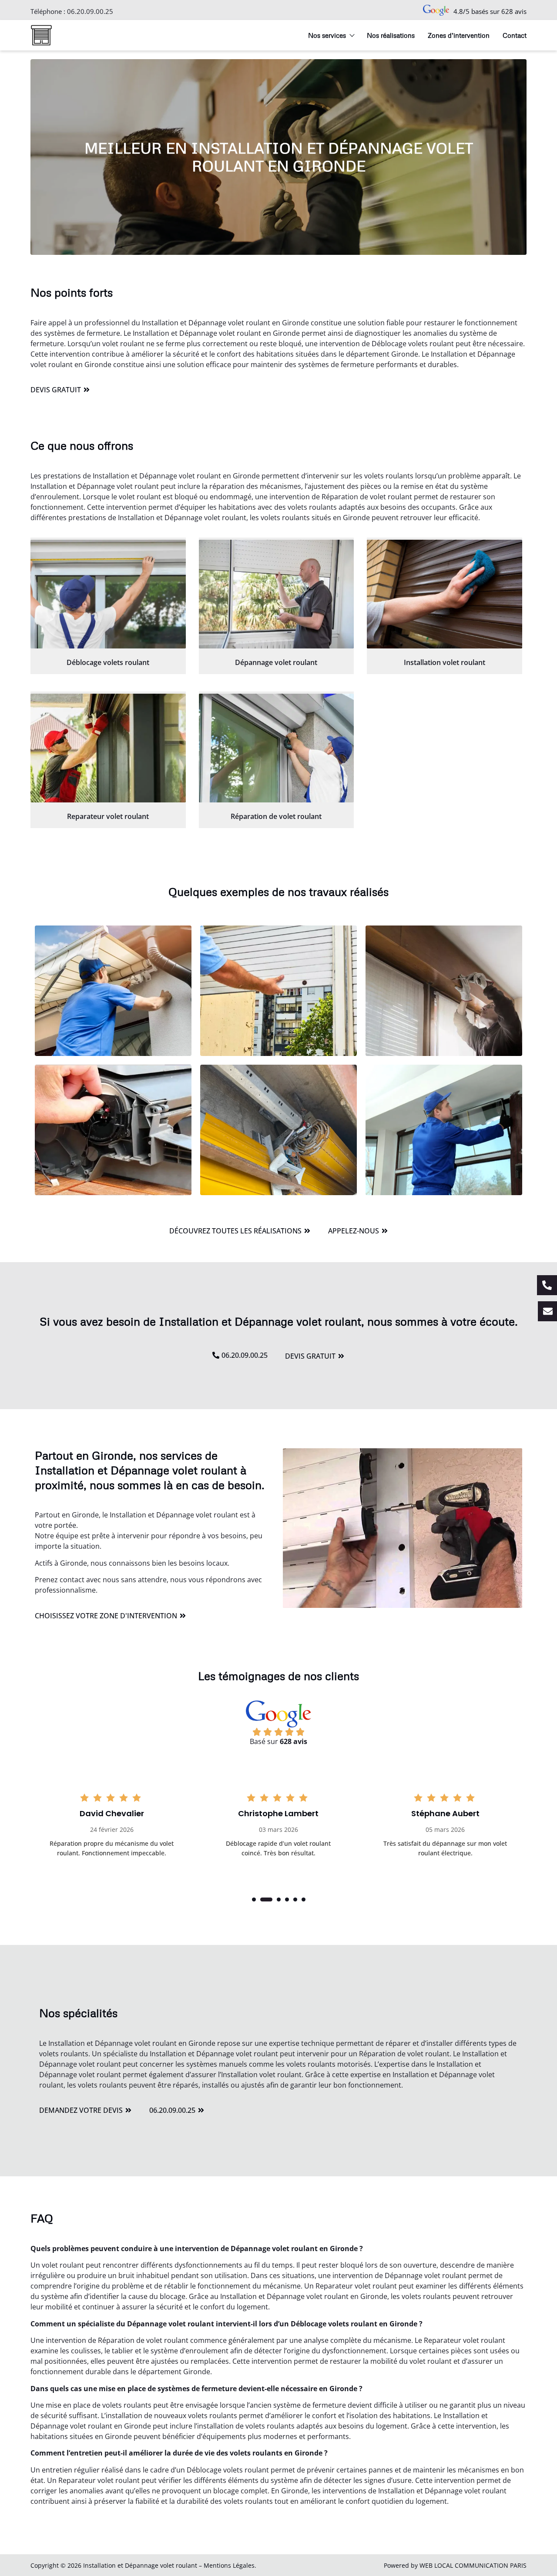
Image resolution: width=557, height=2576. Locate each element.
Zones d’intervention (459, 35)
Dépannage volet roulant (276, 662)
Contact (515, 35)
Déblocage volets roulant (108, 662)
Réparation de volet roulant (276, 816)
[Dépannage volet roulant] (277, 594)
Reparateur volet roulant (108, 816)
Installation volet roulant (445, 662)
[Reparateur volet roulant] (108, 748)
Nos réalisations (391, 35)
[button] (254, 1899)
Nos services (327, 35)
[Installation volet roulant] (445, 594)
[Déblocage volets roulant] (108, 594)
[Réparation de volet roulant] (277, 748)
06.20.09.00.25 (90, 11)
